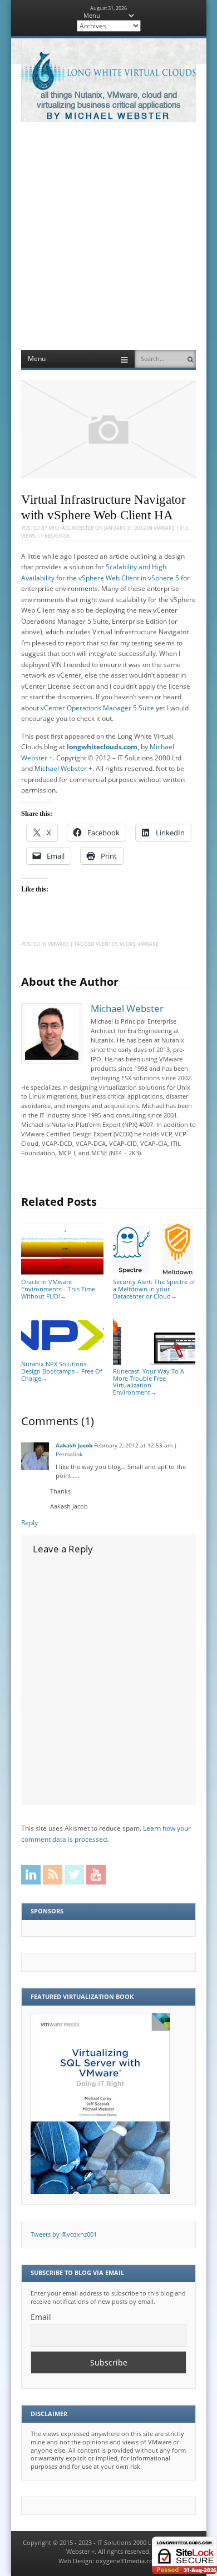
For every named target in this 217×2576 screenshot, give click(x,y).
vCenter (107, 944)
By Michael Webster (108, 116)
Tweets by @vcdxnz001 (64, 2234)
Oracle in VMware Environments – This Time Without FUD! (58, 1289)
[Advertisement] (108, 236)
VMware (164, 528)
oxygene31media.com (127, 2561)
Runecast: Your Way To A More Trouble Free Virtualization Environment (149, 1382)
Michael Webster (71, 528)
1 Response (55, 536)
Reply (29, 1523)
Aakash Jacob (74, 1445)
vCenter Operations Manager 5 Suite (97, 708)
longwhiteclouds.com (102, 747)
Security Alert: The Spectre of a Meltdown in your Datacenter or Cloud (154, 1289)
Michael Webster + (63, 768)
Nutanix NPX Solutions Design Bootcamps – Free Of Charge (62, 1371)
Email (41, 2317)
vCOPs (127, 944)
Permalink (69, 1454)
